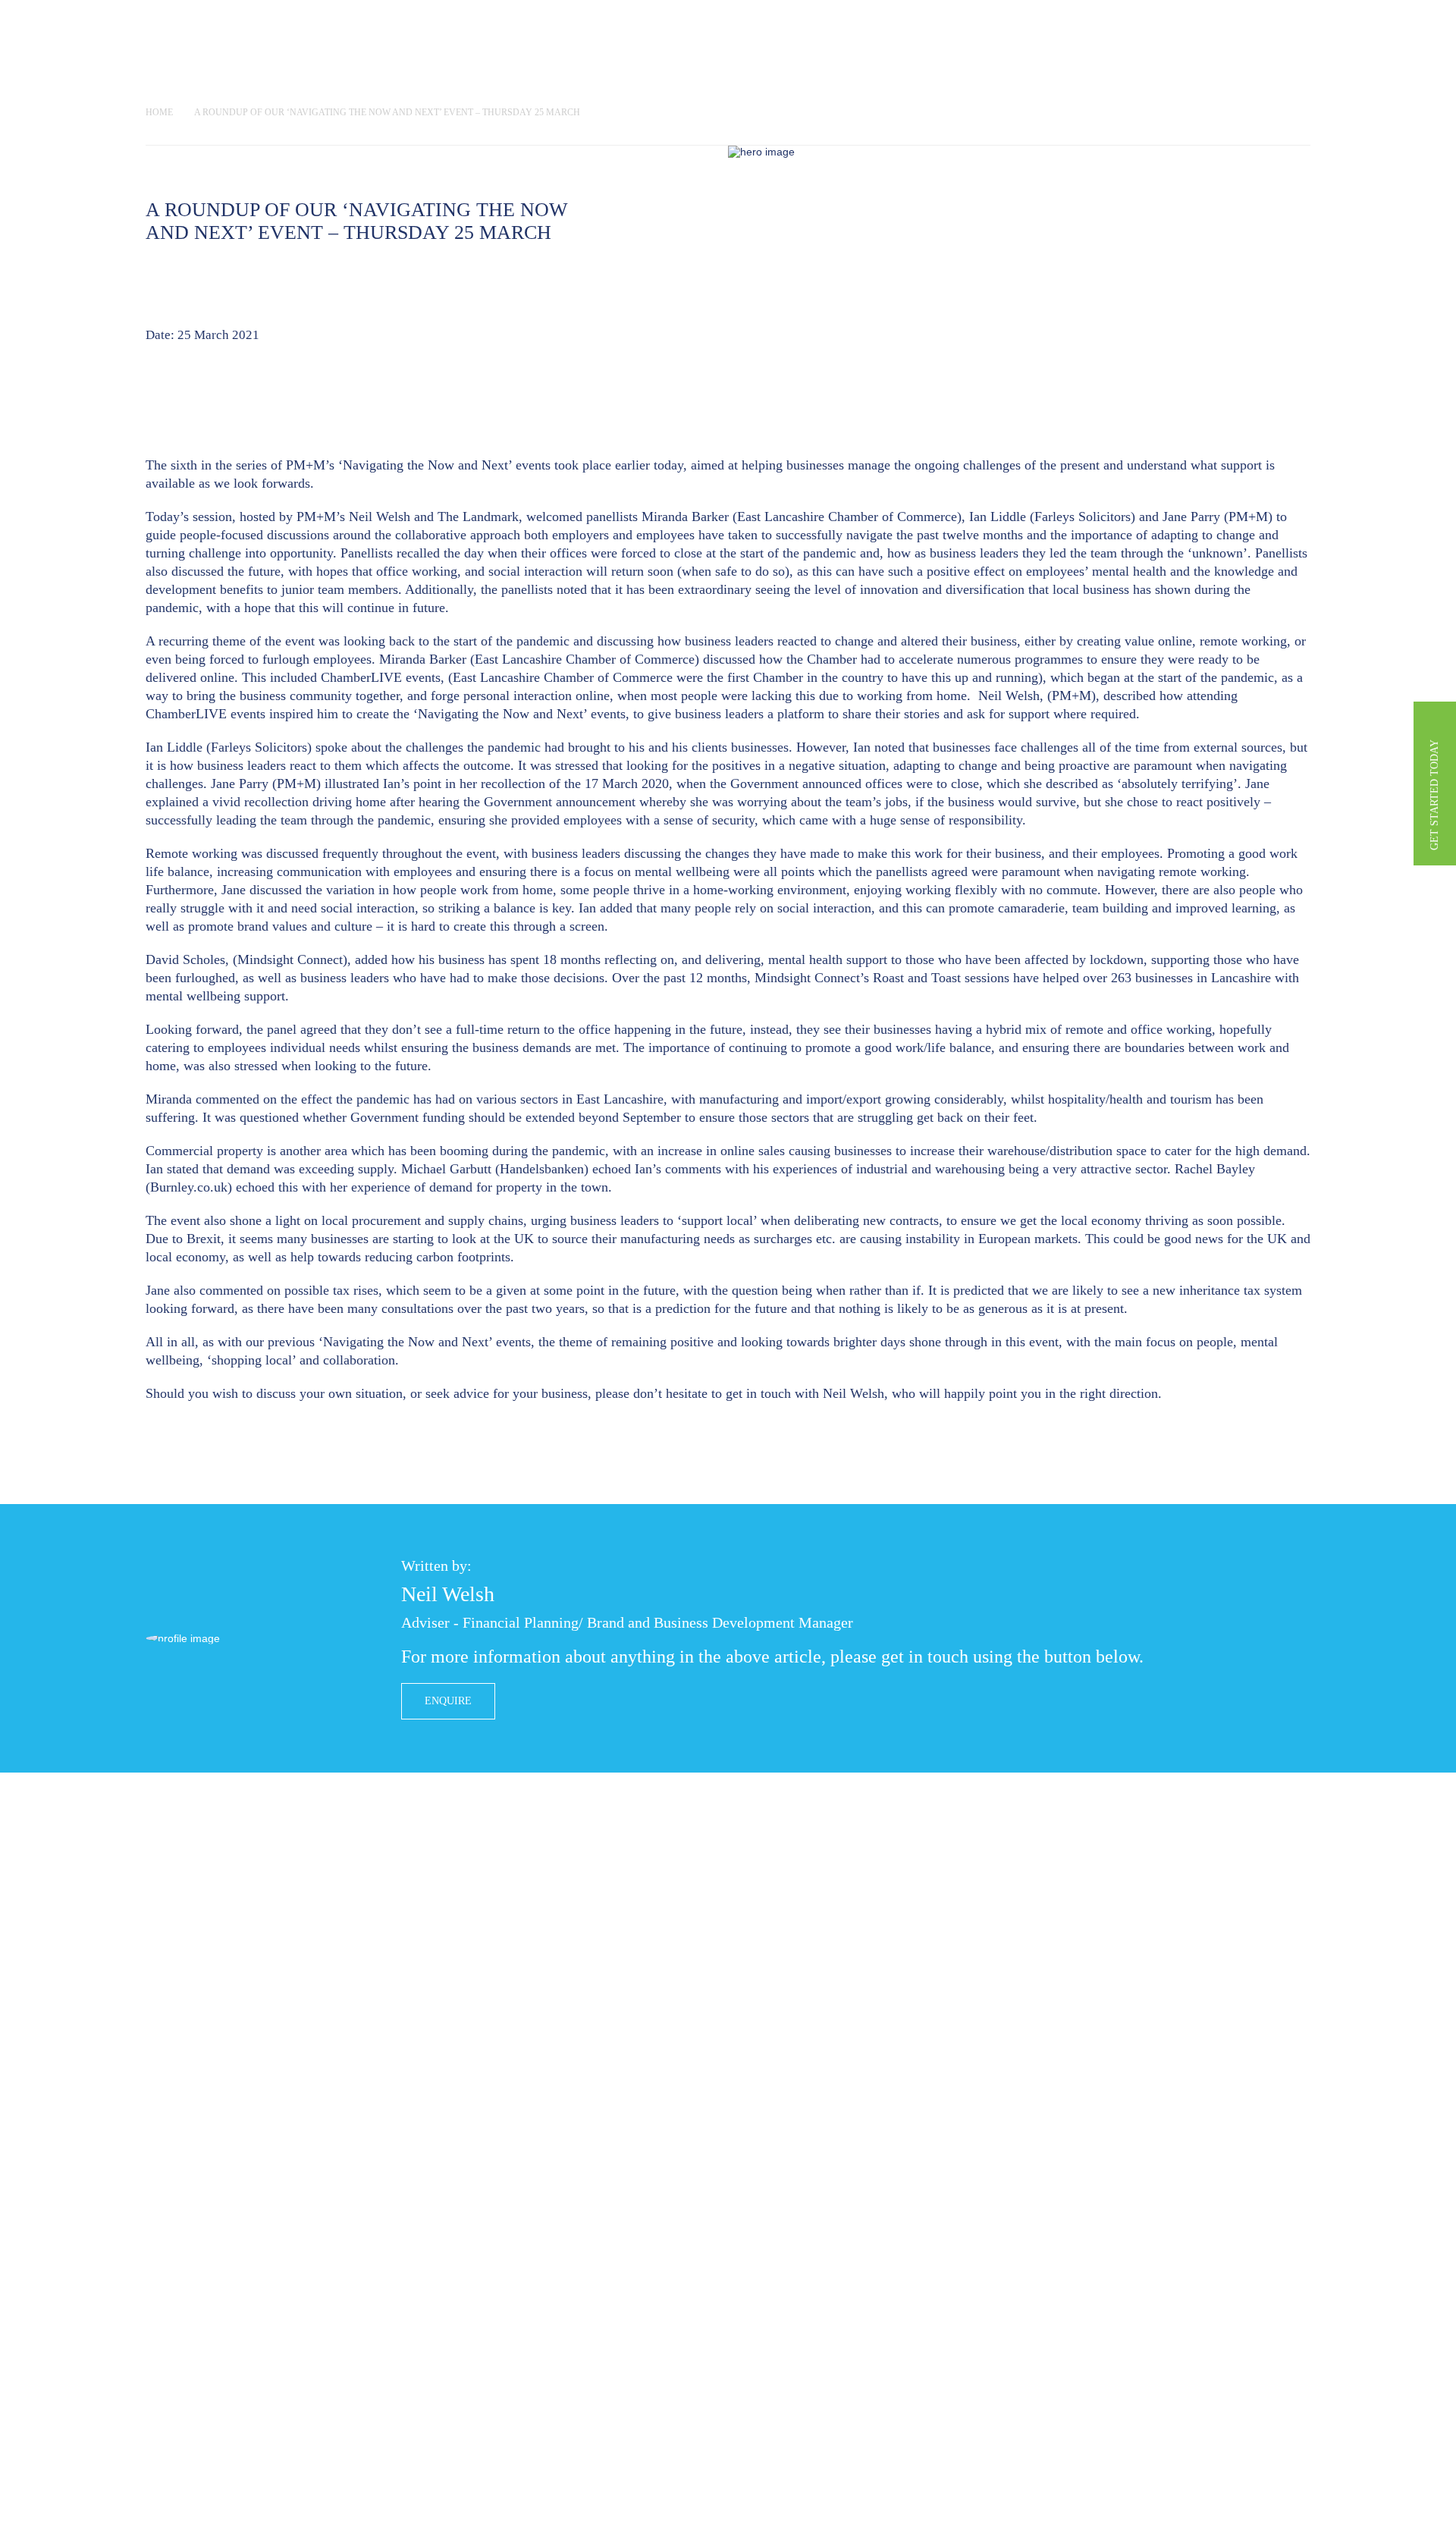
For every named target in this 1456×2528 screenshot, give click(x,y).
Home (159, 112)
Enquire (448, 1701)
